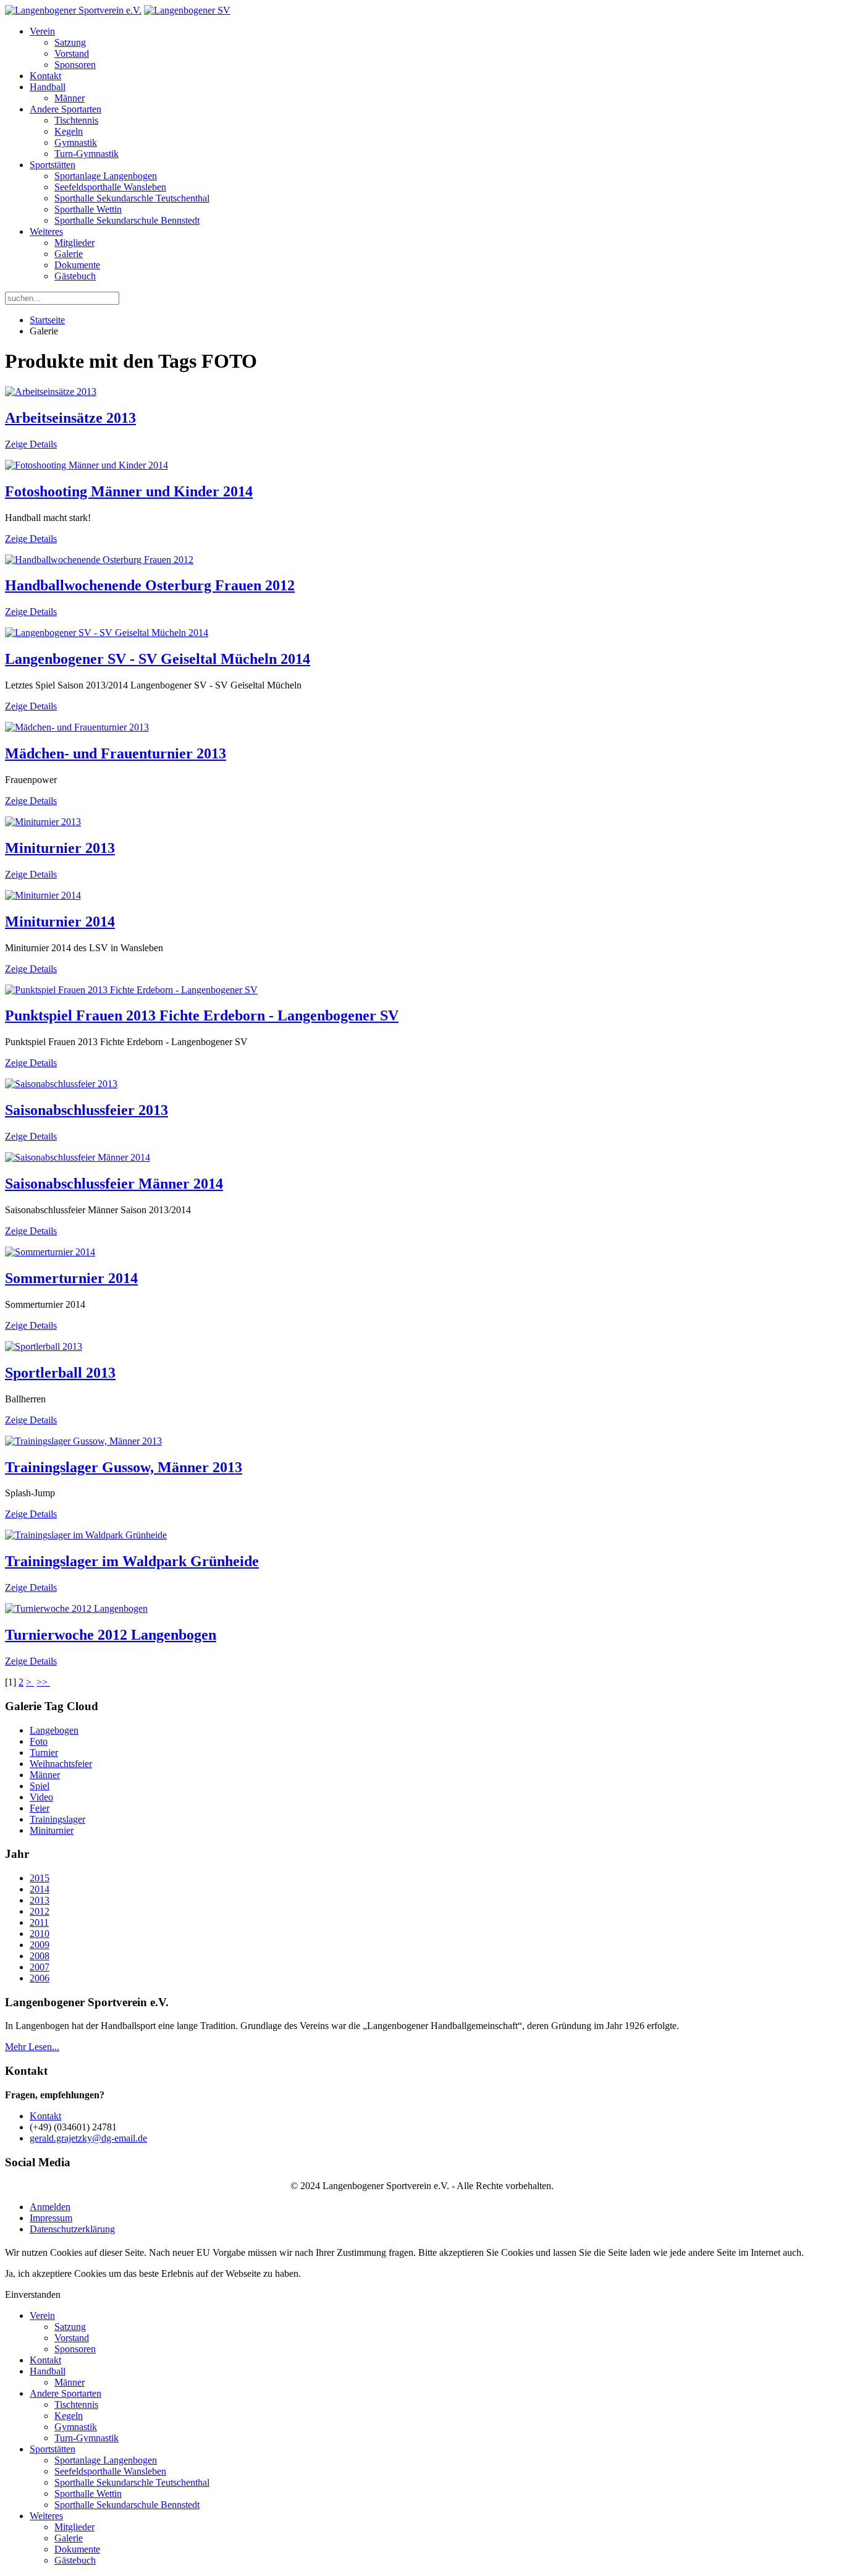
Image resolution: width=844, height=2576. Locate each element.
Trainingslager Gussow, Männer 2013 (124, 1467)
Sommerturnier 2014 (71, 1278)
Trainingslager (57, 1819)
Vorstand (72, 53)
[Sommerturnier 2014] (50, 1252)
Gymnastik (76, 142)
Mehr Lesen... (32, 2047)
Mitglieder (74, 243)
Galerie (69, 254)
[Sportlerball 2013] (44, 1346)
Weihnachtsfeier (61, 1764)
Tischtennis (76, 120)
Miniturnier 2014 (60, 922)
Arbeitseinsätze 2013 (70, 418)
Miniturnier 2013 (60, 848)
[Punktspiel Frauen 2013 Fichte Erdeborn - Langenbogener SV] (131, 990)
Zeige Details (31, 444)
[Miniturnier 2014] (43, 895)
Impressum (51, 2218)
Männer (70, 98)
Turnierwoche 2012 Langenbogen (111, 1635)
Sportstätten (53, 165)
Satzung (70, 42)
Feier (40, 1808)
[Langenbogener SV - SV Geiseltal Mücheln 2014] (107, 633)
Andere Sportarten (65, 109)
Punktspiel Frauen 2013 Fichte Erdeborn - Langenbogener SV (202, 1015)
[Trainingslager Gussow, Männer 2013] (83, 1441)
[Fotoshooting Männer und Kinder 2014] (87, 465)
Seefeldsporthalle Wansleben (110, 187)
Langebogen (54, 1730)
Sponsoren (75, 65)
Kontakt (45, 76)
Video (41, 1797)
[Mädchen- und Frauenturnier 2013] (77, 727)
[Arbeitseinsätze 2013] (51, 392)
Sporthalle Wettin (88, 209)
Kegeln (69, 131)
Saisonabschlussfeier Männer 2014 (114, 1184)
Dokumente (77, 265)
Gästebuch (75, 276)
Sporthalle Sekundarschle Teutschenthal (132, 198)
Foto (39, 1741)
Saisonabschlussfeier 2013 (87, 1110)
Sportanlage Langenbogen (106, 176)
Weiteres (46, 231)
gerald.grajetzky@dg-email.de (88, 2138)
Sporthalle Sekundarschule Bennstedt (127, 220)
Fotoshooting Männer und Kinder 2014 (129, 491)
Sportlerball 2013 (60, 1373)
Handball (48, 87)
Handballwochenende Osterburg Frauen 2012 (150, 585)
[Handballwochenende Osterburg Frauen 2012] (99, 560)
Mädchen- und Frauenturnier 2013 (116, 753)
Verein (42, 31)
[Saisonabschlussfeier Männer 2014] (78, 1157)
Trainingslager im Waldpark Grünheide (132, 1561)
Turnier (44, 1752)
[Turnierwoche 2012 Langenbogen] (76, 1608)
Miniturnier (52, 1830)
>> (43, 1682)
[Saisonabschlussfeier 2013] (61, 1084)
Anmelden (50, 2207)
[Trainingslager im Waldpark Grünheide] (86, 1535)
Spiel (40, 1786)
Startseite (47, 320)
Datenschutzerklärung (72, 2229)
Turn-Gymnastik (87, 154)
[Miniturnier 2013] (43, 822)
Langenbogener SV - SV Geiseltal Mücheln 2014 (158, 659)
